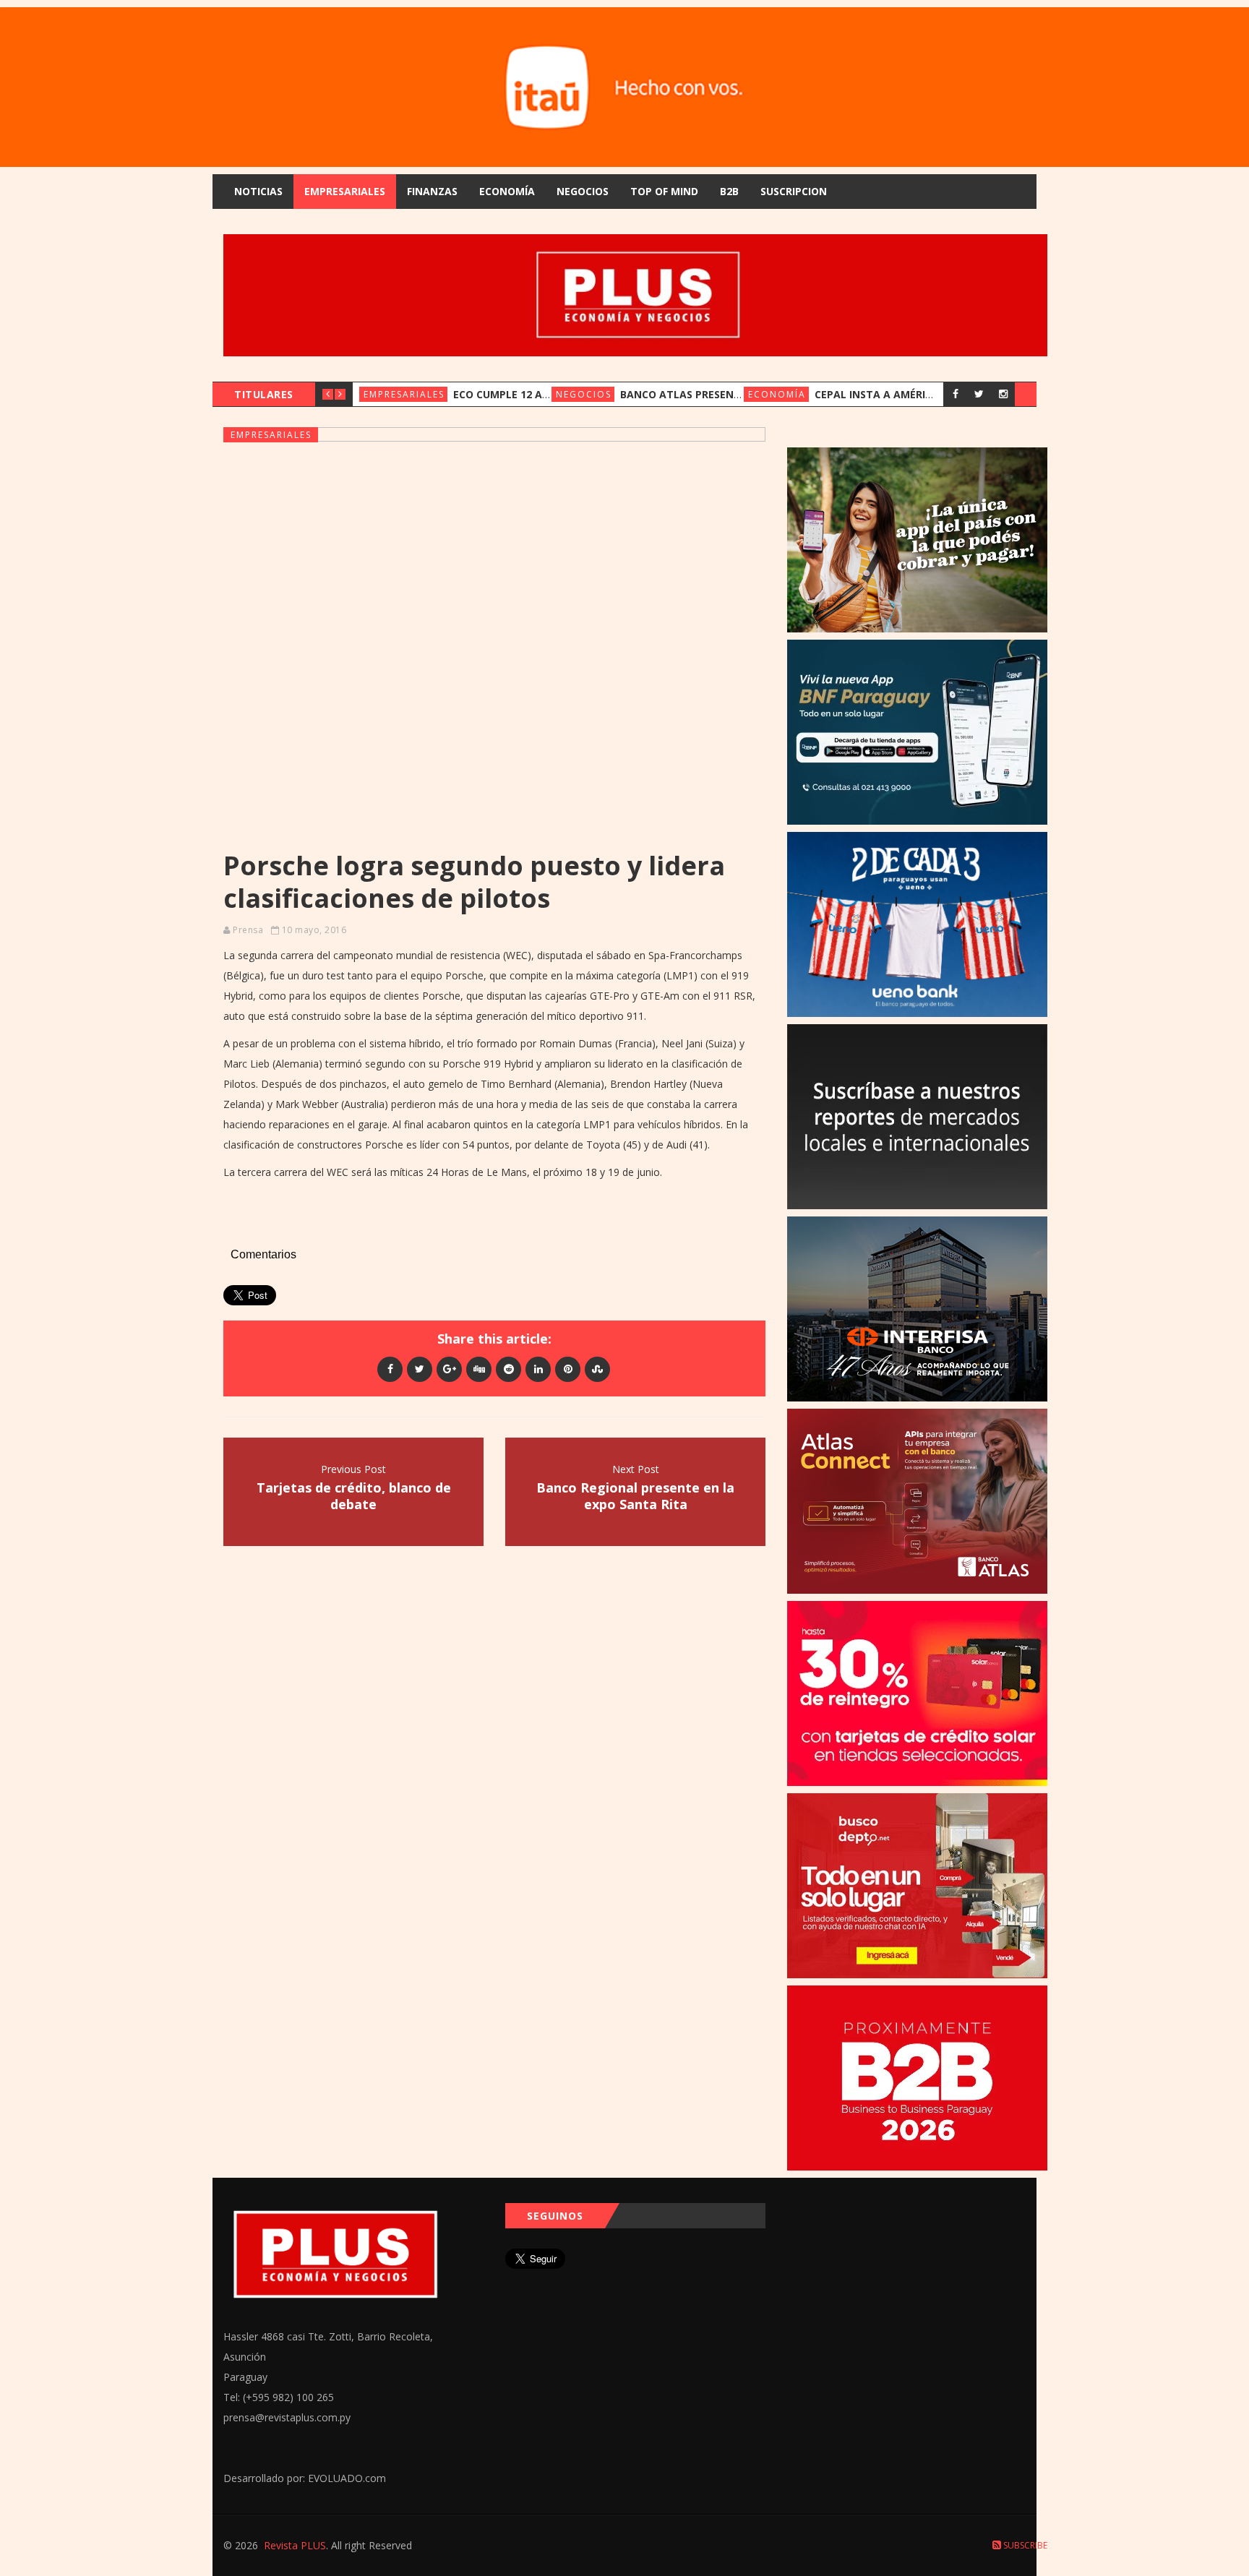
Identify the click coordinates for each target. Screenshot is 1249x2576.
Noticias (258, 191)
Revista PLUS (295, 2545)
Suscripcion (794, 191)
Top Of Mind (664, 191)
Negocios (583, 191)
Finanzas (432, 191)
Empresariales (345, 191)
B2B (729, 191)
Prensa (248, 930)
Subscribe (1024, 2545)
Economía (507, 191)
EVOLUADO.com (347, 2478)
